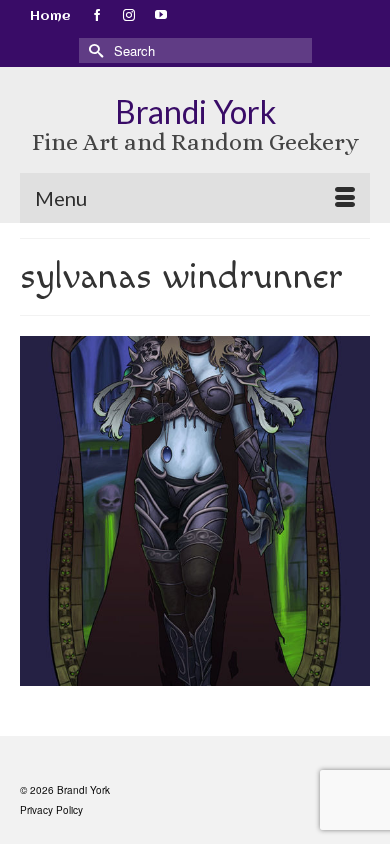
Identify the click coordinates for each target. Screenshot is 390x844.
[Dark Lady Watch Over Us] (195, 511)
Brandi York (195, 111)
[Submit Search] (94, 50)
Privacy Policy (51, 810)
